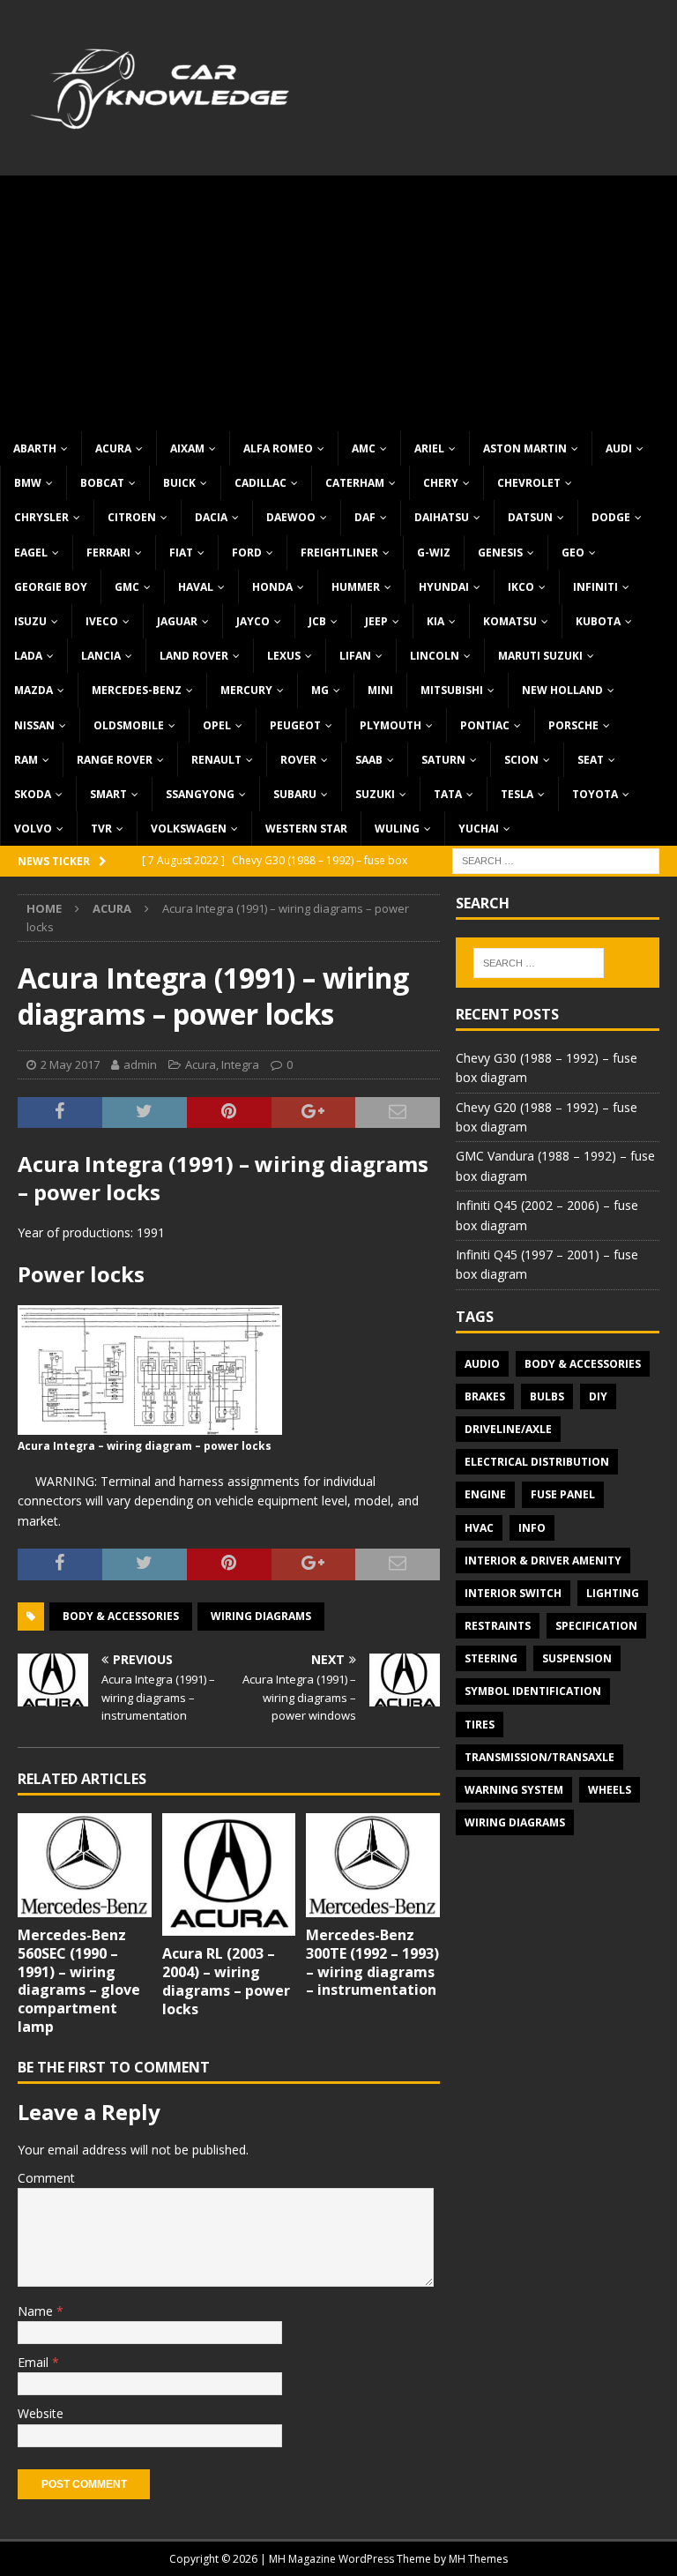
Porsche (573, 725)
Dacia (211, 517)
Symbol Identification (533, 1691)
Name (37, 2311)
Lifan (355, 656)
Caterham (355, 483)
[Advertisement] (338, 299)
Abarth (35, 448)
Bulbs (547, 1396)
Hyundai (444, 587)
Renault (216, 760)
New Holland (562, 690)
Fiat (181, 553)
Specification (596, 1626)
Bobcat (102, 483)
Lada (28, 656)
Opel (217, 725)
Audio (482, 1364)
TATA (448, 794)
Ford (247, 553)
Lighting (613, 1593)
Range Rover (115, 760)
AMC (364, 448)
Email (35, 2362)
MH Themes (478, 2559)
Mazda (33, 690)
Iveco (102, 621)
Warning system (514, 1790)
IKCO (521, 587)
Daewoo (291, 517)
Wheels (610, 1790)
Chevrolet (529, 483)
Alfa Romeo (278, 448)
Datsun (530, 517)
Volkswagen (189, 829)
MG (320, 690)
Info (532, 1528)
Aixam (187, 448)
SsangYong (200, 794)
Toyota (595, 794)
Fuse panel (563, 1494)
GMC (127, 587)
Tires (480, 1725)
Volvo (33, 829)
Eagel (31, 553)
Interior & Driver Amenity (543, 1561)
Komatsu (510, 621)
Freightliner (339, 553)
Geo (573, 553)
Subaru (295, 794)
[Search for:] (556, 860)
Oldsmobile (129, 725)
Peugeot (295, 725)
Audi (619, 448)
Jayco (253, 621)
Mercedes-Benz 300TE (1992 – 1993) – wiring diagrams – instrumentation (372, 1962)
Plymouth (391, 725)
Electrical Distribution (537, 1462)
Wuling (397, 829)
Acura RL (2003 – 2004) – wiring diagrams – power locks (226, 1981)
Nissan (34, 725)
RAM (26, 760)
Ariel (429, 448)
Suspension (577, 1658)
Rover (298, 760)
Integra (240, 1064)
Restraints (498, 1626)
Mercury (246, 690)
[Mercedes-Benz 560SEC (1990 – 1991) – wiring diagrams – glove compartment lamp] (85, 1865)
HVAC (479, 1528)
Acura (113, 448)
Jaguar (177, 621)
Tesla (517, 794)
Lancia (101, 656)
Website (41, 2413)
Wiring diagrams (261, 1616)
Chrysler (41, 517)
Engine (485, 1494)
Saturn (443, 760)
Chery (441, 483)
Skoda (33, 794)
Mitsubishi (452, 690)
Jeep (376, 621)
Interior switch (513, 1593)
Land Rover (194, 656)
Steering (491, 1658)
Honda (272, 587)
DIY (598, 1396)
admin (140, 1064)
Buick (179, 483)
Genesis (500, 553)
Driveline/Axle (508, 1429)
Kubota (598, 621)
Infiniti (595, 587)
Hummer (356, 587)
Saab (369, 760)
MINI (380, 690)
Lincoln (435, 656)
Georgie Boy (51, 587)
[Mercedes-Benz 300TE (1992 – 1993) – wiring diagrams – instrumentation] (373, 1865)
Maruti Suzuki (540, 656)
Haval (196, 587)
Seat (591, 760)
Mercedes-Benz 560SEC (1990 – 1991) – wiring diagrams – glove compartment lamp (79, 1981)
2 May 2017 (70, 1064)
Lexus (284, 656)
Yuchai (479, 829)
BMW (28, 483)
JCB (317, 621)
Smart (108, 794)
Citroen (132, 517)
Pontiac (485, 725)
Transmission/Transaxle (539, 1757)
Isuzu (30, 621)
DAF (365, 517)
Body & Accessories (121, 1616)
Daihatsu (442, 517)
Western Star (306, 829)
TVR (101, 829)
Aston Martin (525, 448)
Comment (46, 2178)
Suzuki (375, 794)
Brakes (485, 1396)
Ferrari (108, 553)
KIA (435, 621)
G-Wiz (434, 553)
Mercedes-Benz (137, 690)
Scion (521, 760)
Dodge (611, 517)
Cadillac (260, 483)
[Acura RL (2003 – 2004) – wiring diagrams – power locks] (229, 1874)
